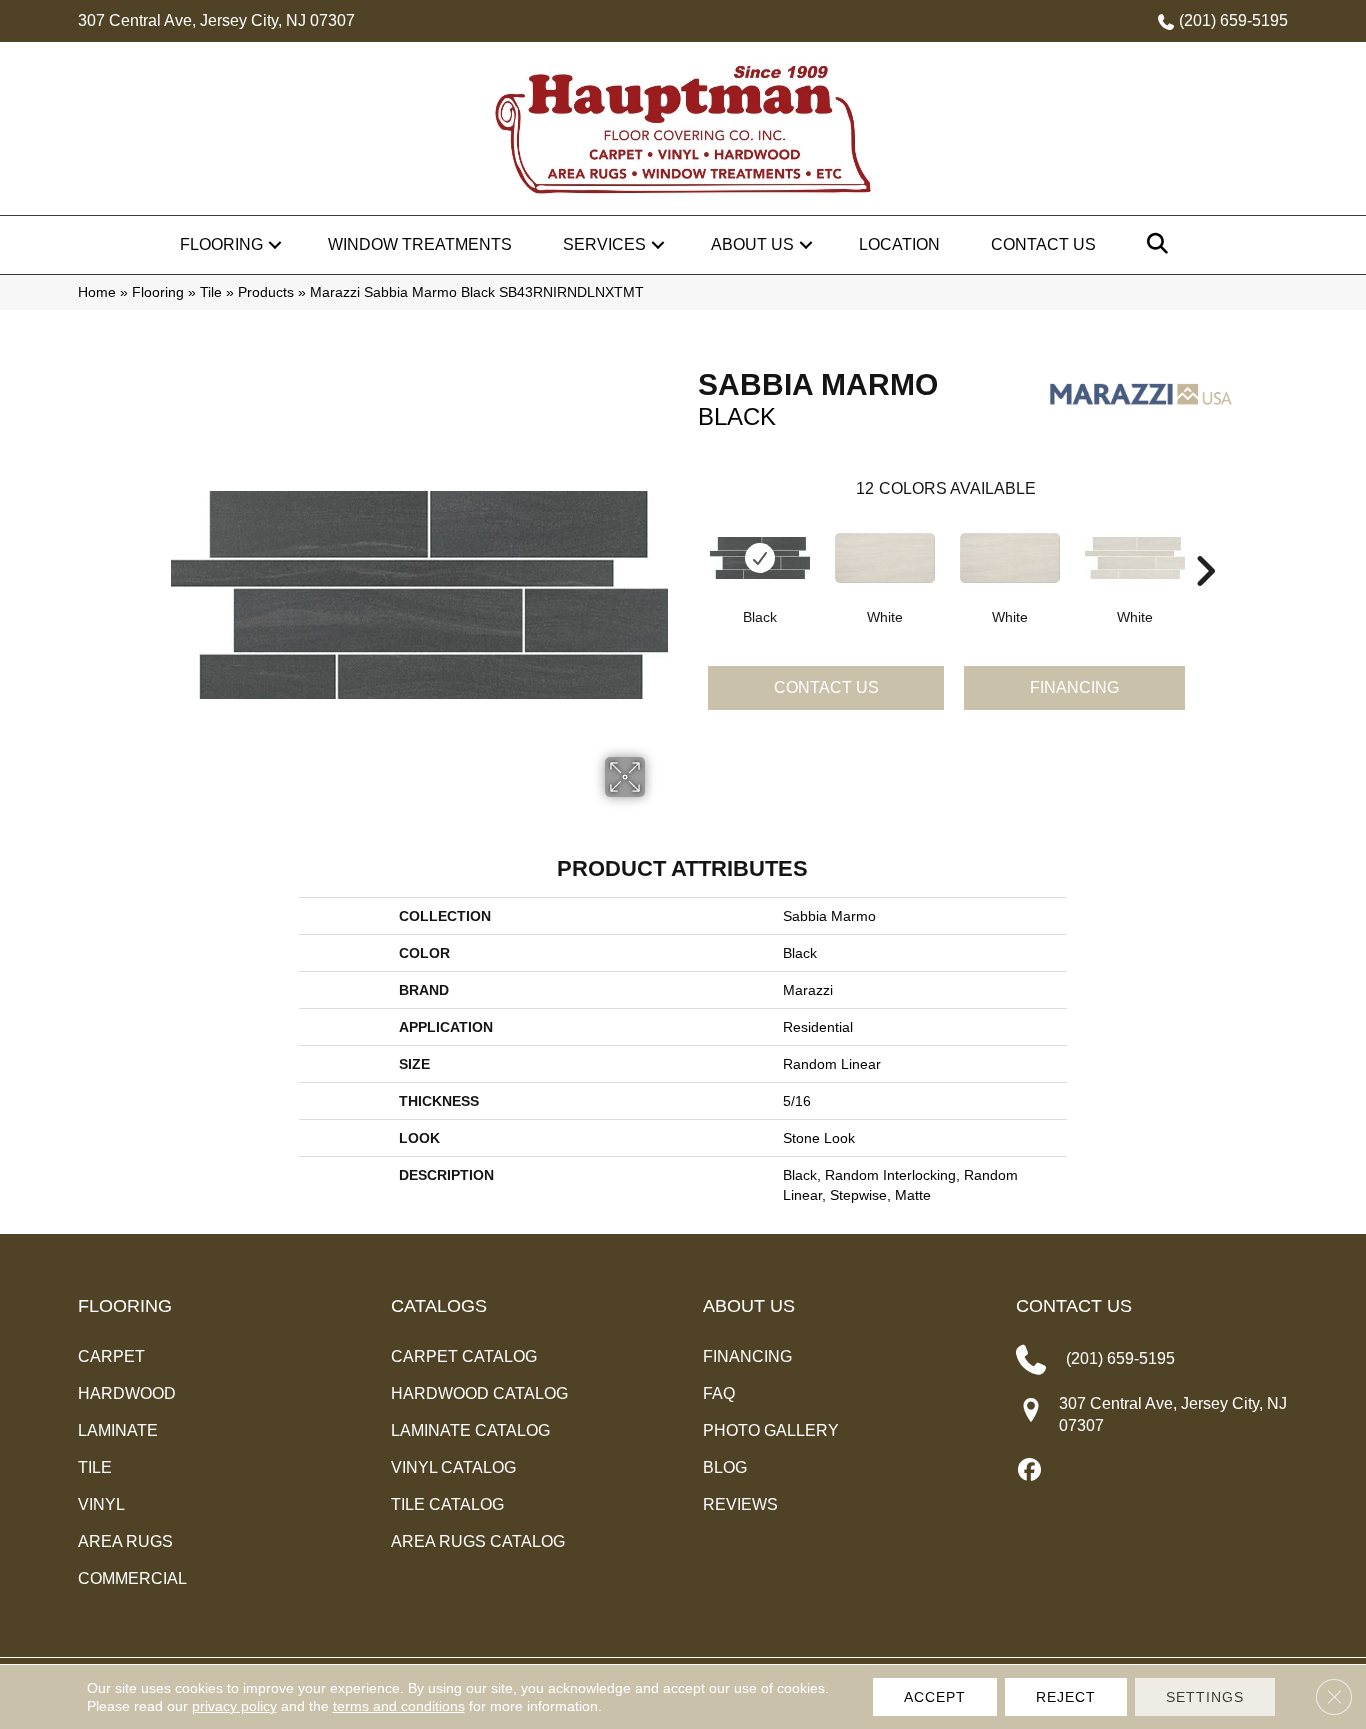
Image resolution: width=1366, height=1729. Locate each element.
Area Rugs (125, 1541)
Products (266, 292)
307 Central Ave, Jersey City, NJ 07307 (216, 20)
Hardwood (127, 1393)
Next (1205, 541)
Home (97, 292)
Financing (1074, 687)
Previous (688, 541)
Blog (725, 1467)
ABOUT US (749, 1306)
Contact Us (1043, 244)
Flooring (221, 244)
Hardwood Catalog (479, 1393)
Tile (211, 292)
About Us (752, 244)
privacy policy (234, 1706)
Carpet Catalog (464, 1356)
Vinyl (101, 1504)
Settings (1205, 1697)
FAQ (719, 1393)
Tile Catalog (447, 1504)
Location (899, 244)
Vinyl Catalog (453, 1467)
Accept (935, 1697)
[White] (885, 558)
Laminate (118, 1430)
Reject (1066, 1697)
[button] (275, 245)
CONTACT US (1074, 1306)
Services (604, 244)
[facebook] (1030, 1471)
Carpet (111, 1356)
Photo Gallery (771, 1430)
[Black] (760, 558)
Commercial (132, 1578)
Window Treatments (420, 244)
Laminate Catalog (470, 1430)
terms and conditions (399, 1706)
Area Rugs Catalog (478, 1541)
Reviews (740, 1504)
